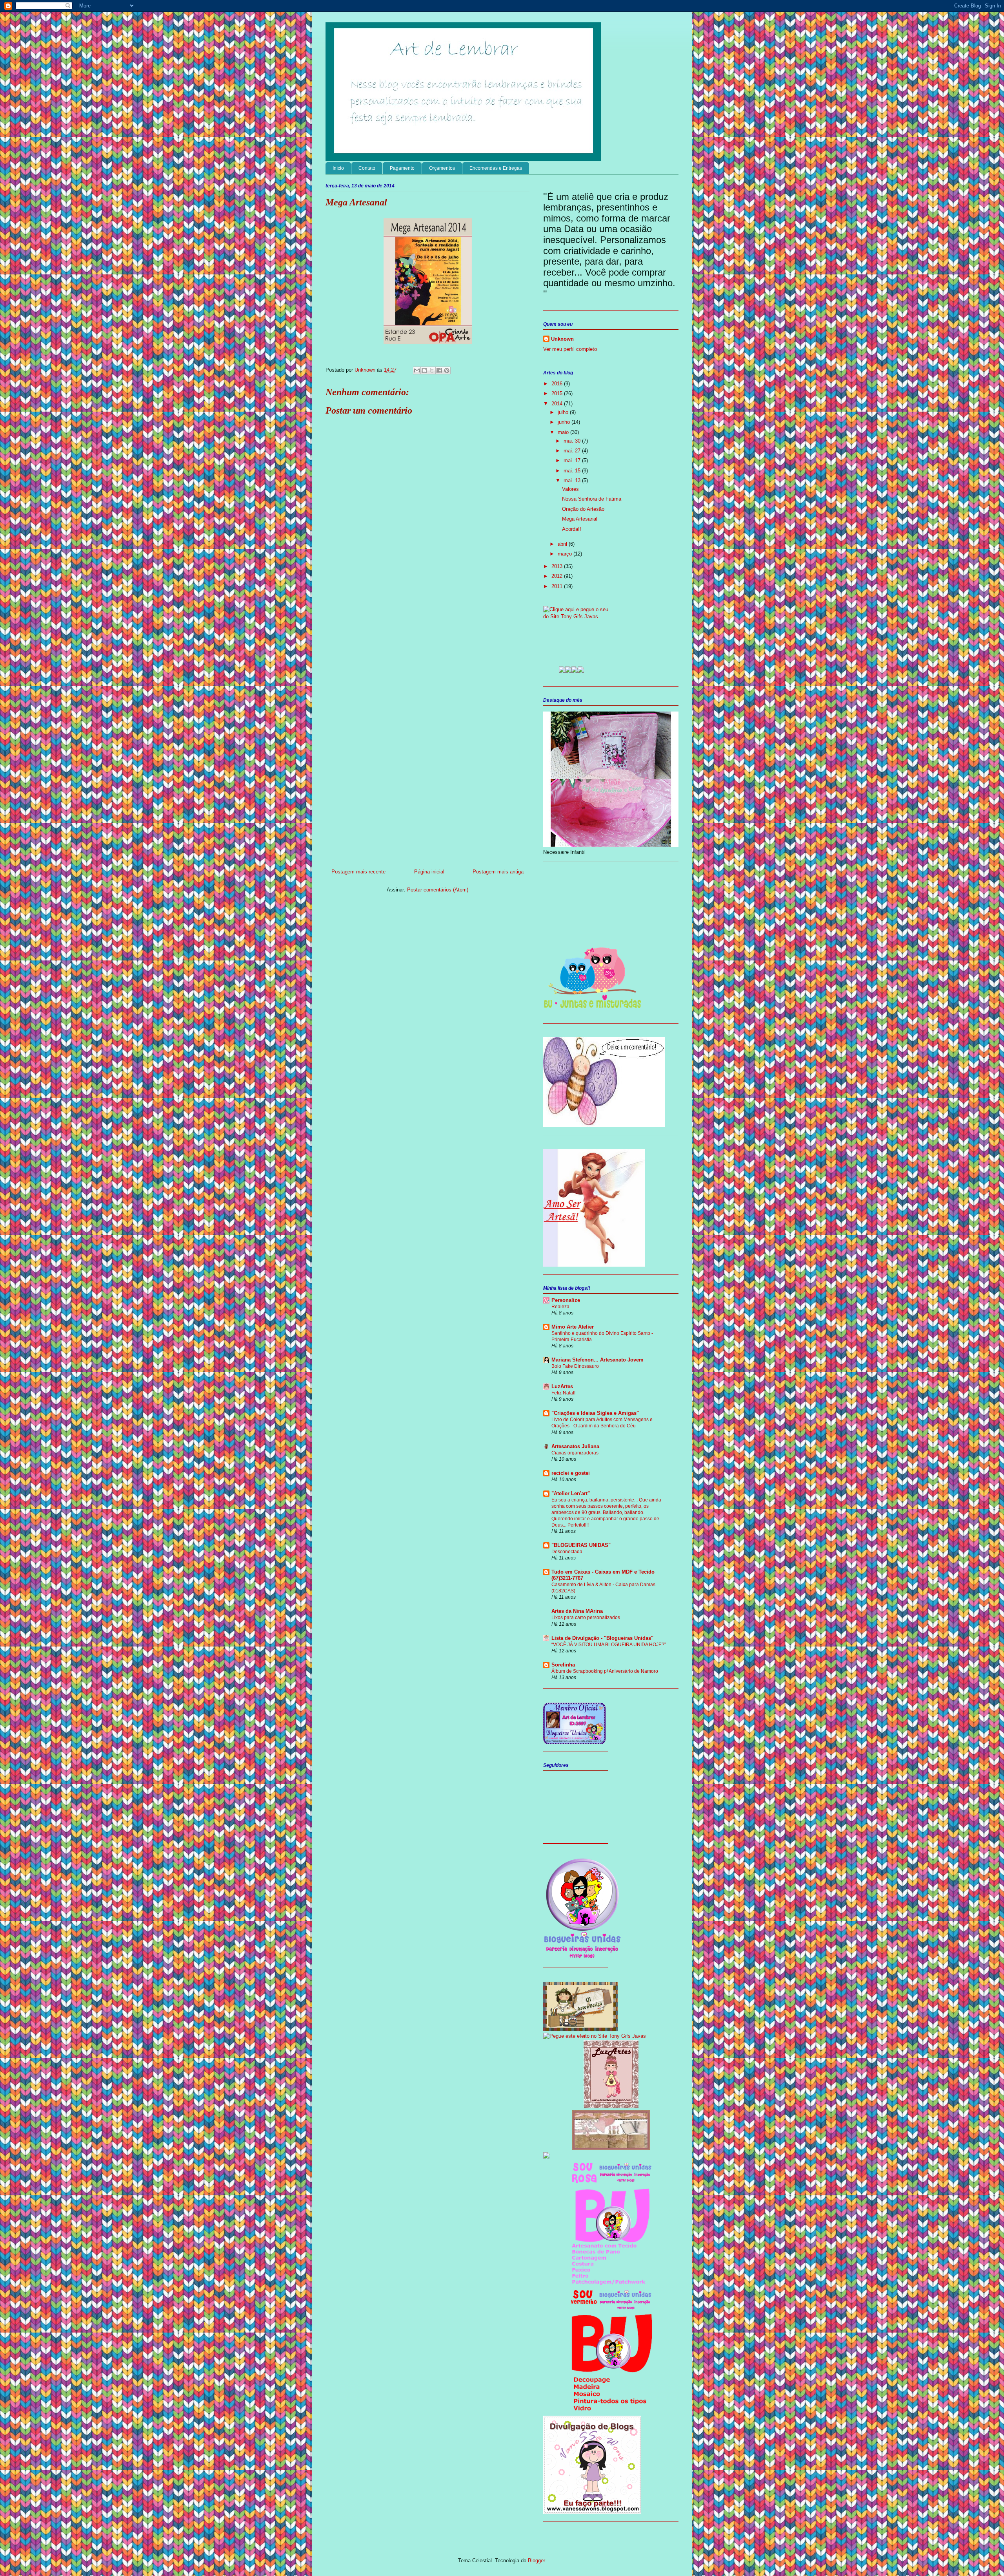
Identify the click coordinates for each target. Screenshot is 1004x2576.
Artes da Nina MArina (577, 1611)
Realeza (560, 1307)
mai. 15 (573, 471)
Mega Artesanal (580, 519)
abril (563, 544)
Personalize (566, 1300)
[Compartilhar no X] (432, 370)
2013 (558, 566)
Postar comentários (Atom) (438, 890)
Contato (367, 168)
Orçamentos (442, 168)
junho (565, 422)
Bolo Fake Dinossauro (575, 1366)
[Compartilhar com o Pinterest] (447, 370)
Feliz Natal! (563, 1393)
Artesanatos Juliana (575, 1446)
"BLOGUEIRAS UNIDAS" (581, 1545)
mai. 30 (573, 441)
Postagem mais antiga (498, 872)
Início (338, 168)
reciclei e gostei (571, 1473)
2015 (558, 393)
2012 (558, 576)
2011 (558, 586)
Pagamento (402, 168)
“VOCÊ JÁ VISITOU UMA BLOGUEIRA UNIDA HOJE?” (609, 1645)
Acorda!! (572, 529)
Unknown (366, 370)
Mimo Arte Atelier (573, 1327)
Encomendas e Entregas (496, 168)
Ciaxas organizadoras (575, 1453)
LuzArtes (562, 1386)
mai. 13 (573, 480)
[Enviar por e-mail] (417, 370)
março (566, 554)
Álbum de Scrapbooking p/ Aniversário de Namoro (605, 1671)
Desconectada (567, 1552)
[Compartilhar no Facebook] (439, 370)
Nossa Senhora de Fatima (592, 499)
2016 (558, 384)
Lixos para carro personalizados (586, 1617)
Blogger (536, 2561)
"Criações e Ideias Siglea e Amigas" (595, 1413)
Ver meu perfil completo (570, 349)
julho (564, 412)
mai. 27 (573, 451)
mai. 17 (573, 460)
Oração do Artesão (583, 509)
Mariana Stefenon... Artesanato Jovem (597, 1360)
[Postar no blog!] (424, 370)
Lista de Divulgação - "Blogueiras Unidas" (602, 1638)
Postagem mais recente (358, 872)
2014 (558, 404)
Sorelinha (563, 1665)
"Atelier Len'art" (571, 1493)
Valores (570, 489)
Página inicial (429, 872)
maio (564, 432)
